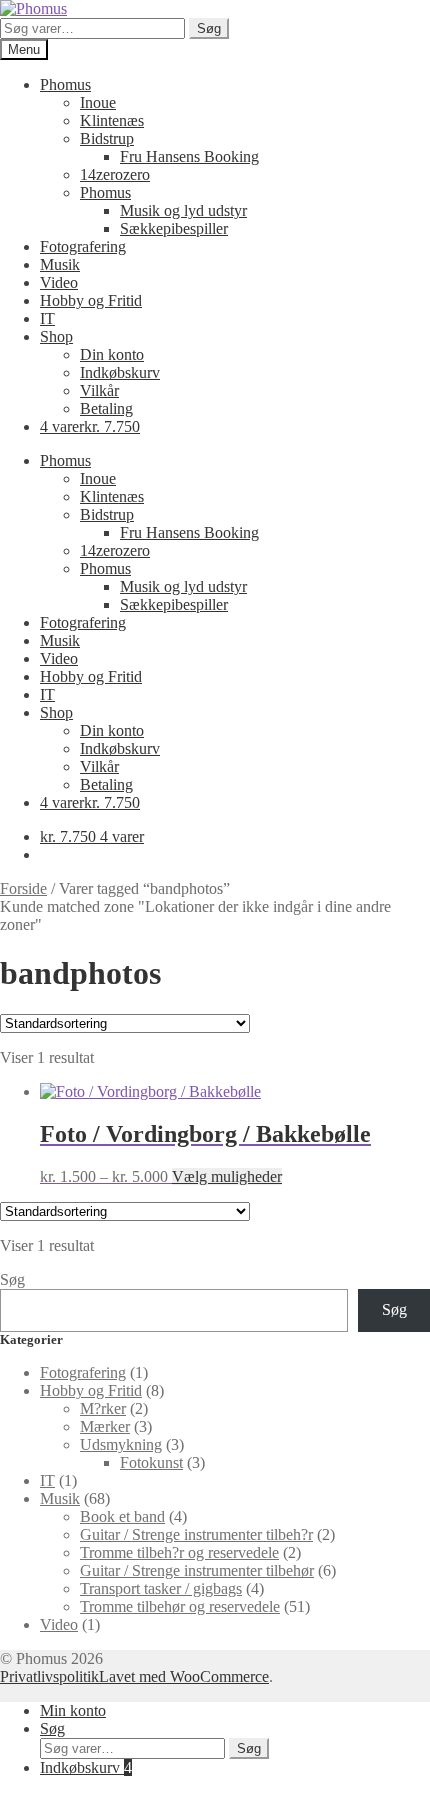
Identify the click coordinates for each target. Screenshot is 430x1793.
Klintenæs (112, 120)
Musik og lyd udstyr (183, 210)
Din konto (112, 354)
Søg (209, 28)
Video (59, 282)
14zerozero (115, 174)
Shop (56, 336)
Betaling (106, 408)
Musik (60, 264)
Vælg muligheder (227, 1176)
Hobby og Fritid (91, 300)
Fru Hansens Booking (189, 156)
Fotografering (83, 246)
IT (47, 318)
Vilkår (99, 390)
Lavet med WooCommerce (184, 1676)
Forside (23, 888)
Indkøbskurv (120, 372)
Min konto (73, 1710)
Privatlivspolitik (49, 1676)
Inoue (98, 102)
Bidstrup (107, 138)
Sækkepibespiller (174, 228)
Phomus (65, 84)
